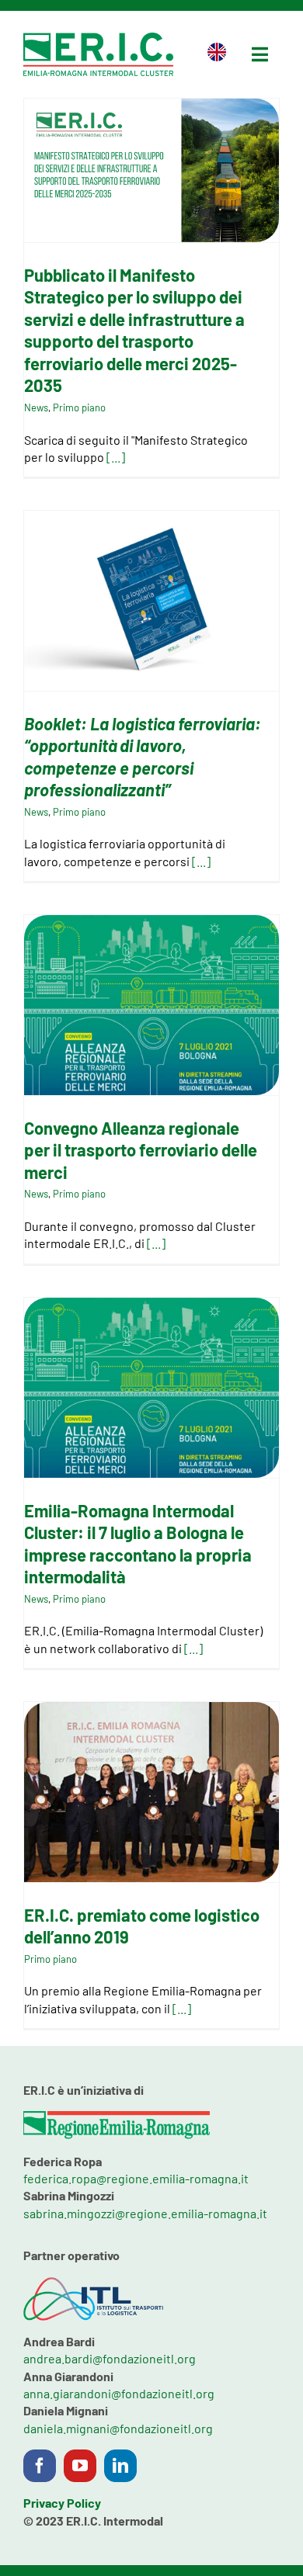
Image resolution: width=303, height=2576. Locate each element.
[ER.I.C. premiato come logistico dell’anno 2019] (151, 1792)
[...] (116, 457)
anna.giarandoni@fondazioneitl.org (119, 2393)
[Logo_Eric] (98, 38)
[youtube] (80, 2466)
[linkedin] (120, 2466)
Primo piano (79, 407)
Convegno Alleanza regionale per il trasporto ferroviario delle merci (141, 1150)
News (36, 407)
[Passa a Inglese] (217, 54)
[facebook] (40, 2466)
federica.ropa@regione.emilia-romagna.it (136, 2178)
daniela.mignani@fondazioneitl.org (118, 2428)
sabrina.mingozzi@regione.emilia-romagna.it (145, 2213)
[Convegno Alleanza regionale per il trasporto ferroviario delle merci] (151, 1005)
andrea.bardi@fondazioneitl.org (110, 2358)
